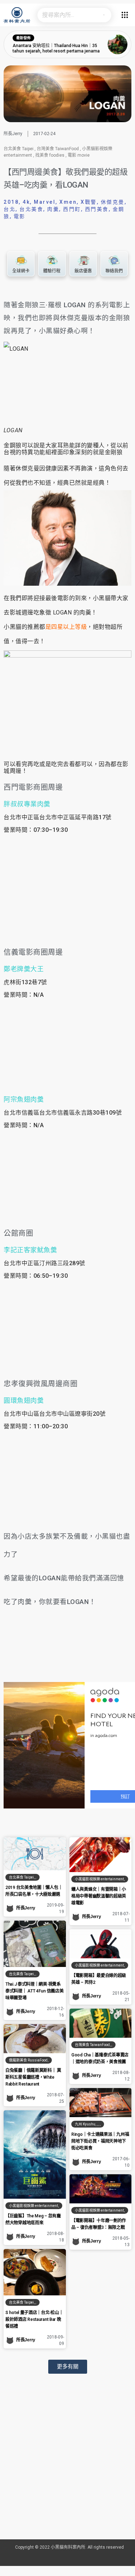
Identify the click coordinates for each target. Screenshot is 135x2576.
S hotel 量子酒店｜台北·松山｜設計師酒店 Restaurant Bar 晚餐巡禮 (34, 2319)
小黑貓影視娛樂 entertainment (99, 1879)
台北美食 (31, 209)
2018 (11, 202)
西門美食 (97, 209)
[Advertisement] (67, 2466)
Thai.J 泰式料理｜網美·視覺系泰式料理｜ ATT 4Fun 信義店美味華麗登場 (34, 1991)
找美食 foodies (50, 155)
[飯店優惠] (83, 261)
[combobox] (67, 15)
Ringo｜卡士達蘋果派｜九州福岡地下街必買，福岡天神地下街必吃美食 (100, 2141)
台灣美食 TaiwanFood (58, 149)
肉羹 (53, 209)
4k (26, 202)
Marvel (45, 202)
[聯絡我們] (114, 261)
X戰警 (89, 202)
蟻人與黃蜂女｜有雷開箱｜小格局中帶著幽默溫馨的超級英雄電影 (99, 1896)
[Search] (104, 15)
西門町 (72, 209)
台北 (10, 209)
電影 (20, 216)
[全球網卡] (21, 261)
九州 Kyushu (85, 2124)
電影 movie (79, 155)
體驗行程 (52, 271)
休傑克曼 (113, 202)
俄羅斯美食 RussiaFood (28, 2060)
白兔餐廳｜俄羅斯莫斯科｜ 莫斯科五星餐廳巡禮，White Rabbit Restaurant (33, 2077)
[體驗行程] (52, 261)
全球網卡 (21, 271)
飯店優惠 (83, 271)
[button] (68, 2367)
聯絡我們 (114, 271)
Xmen (68, 202)
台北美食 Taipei (19, 149)
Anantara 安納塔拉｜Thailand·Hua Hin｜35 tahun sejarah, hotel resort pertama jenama (56, 49)
